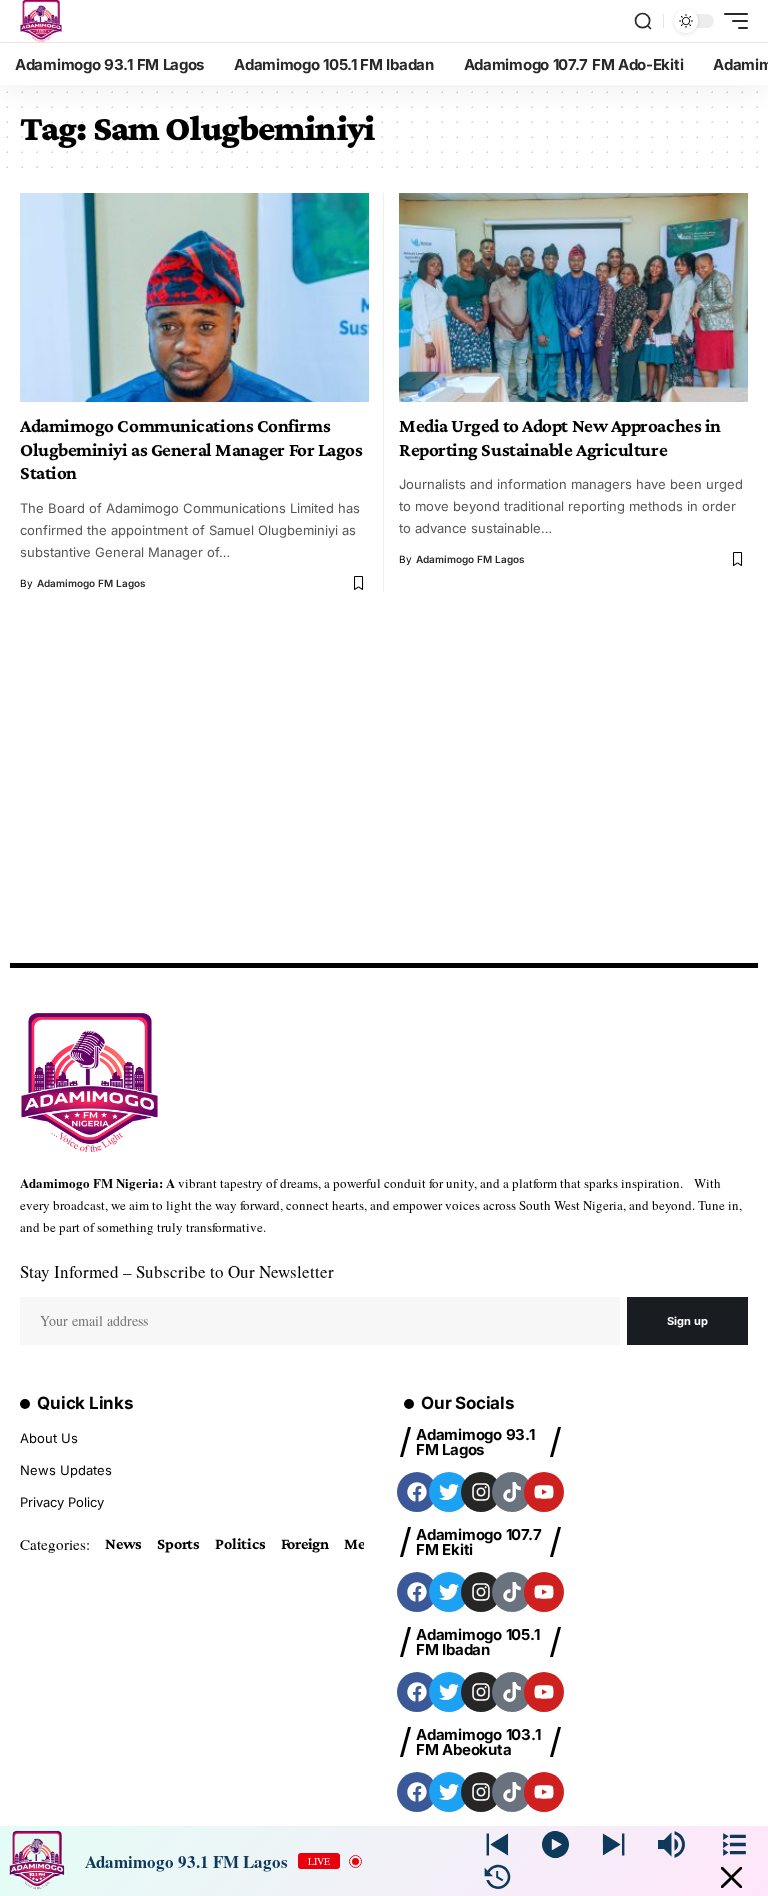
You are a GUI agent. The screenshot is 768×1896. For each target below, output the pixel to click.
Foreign (305, 1543)
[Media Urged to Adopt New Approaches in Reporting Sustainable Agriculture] (573, 297)
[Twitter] (449, 1492)
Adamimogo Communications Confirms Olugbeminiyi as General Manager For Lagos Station (191, 449)
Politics (240, 1543)
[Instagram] (481, 1492)
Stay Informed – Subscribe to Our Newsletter (177, 1271)
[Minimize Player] (731, 1877)
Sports (178, 1543)
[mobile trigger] (731, 21)
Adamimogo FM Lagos (91, 583)
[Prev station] (613, 1844)
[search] (643, 21)
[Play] (555, 1844)
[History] (497, 1877)
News (123, 1543)
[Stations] (734, 1844)
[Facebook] (417, 1492)
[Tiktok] (512, 1492)
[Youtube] (544, 1492)
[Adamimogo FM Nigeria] (41, 21)
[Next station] (497, 1844)
